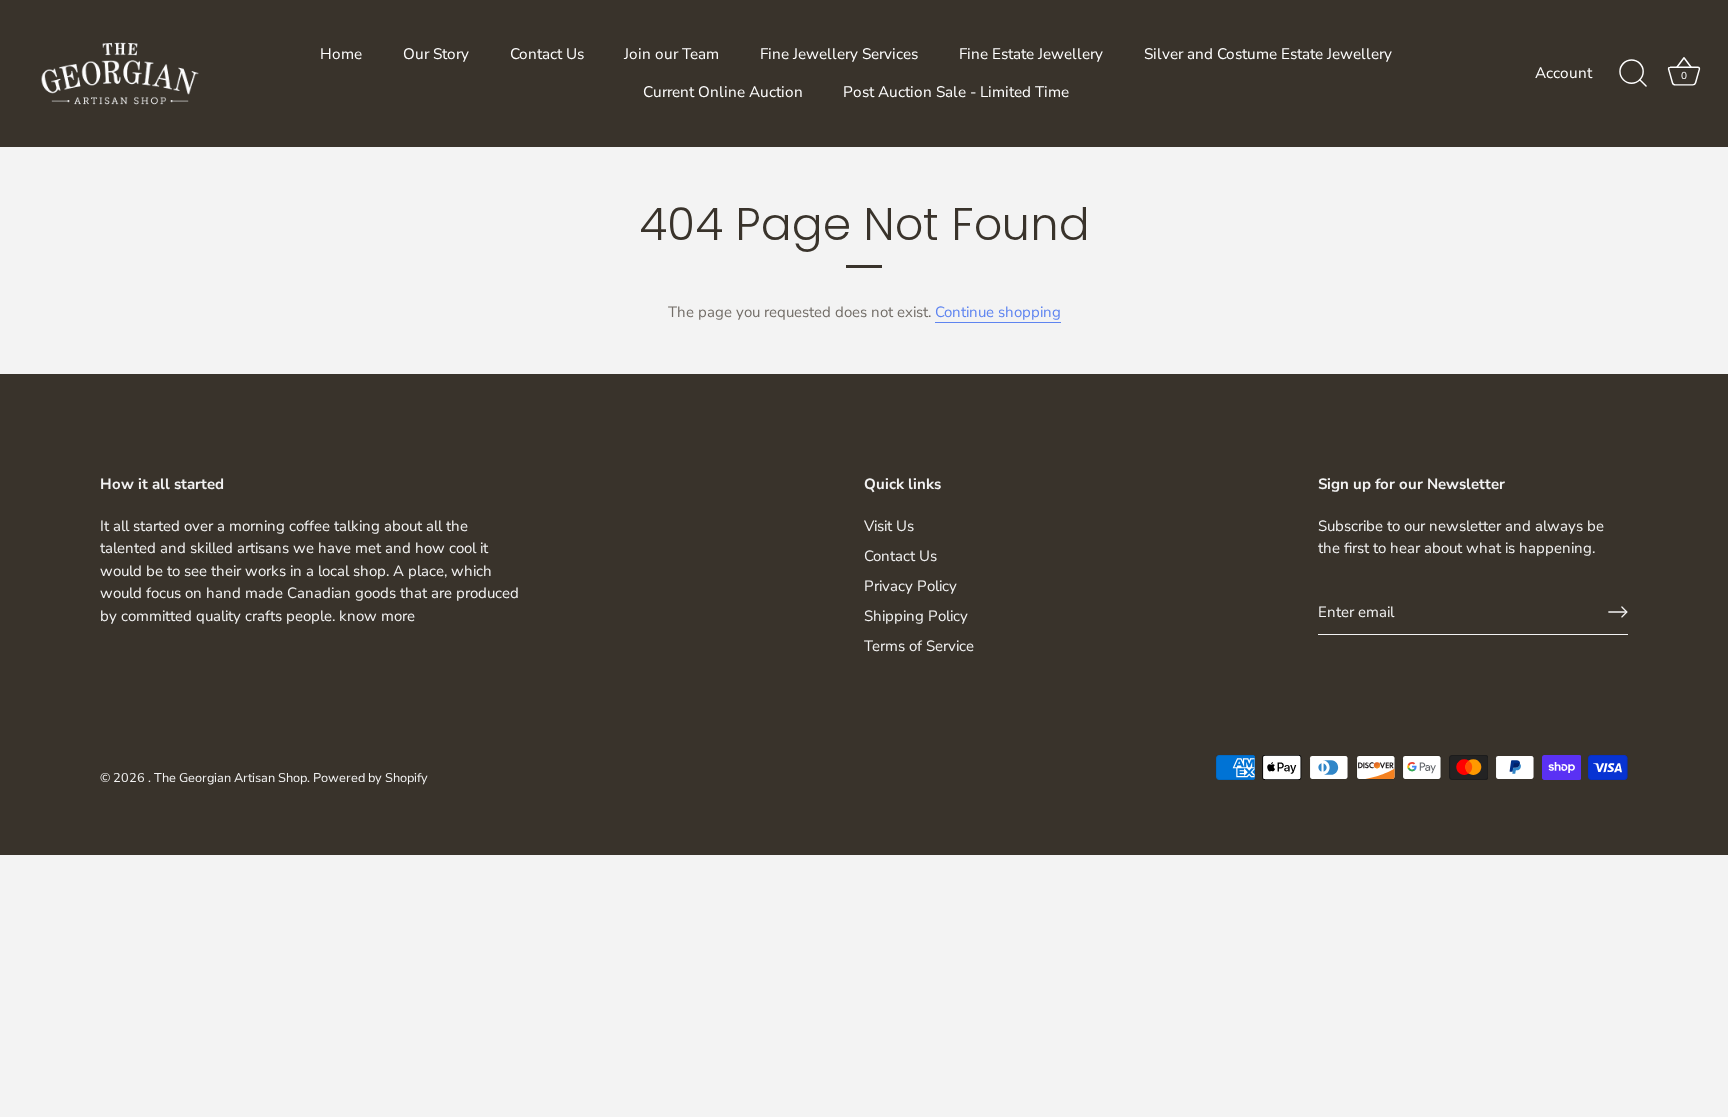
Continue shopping (998, 312)
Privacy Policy (910, 586)
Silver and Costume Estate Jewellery (1268, 54)
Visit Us (889, 526)
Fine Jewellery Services (839, 54)
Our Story (436, 54)
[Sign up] (1618, 612)
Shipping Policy (916, 616)
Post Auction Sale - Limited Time (956, 92)
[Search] (1633, 74)
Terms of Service (919, 646)
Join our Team (671, 54)
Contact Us (547, 54)
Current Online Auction (723, 92)
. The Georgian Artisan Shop (227, 778)
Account (1563, 73)
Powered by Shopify (370, 778)
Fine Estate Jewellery (1031, 54)
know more (377, 616)
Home (341, 54)
